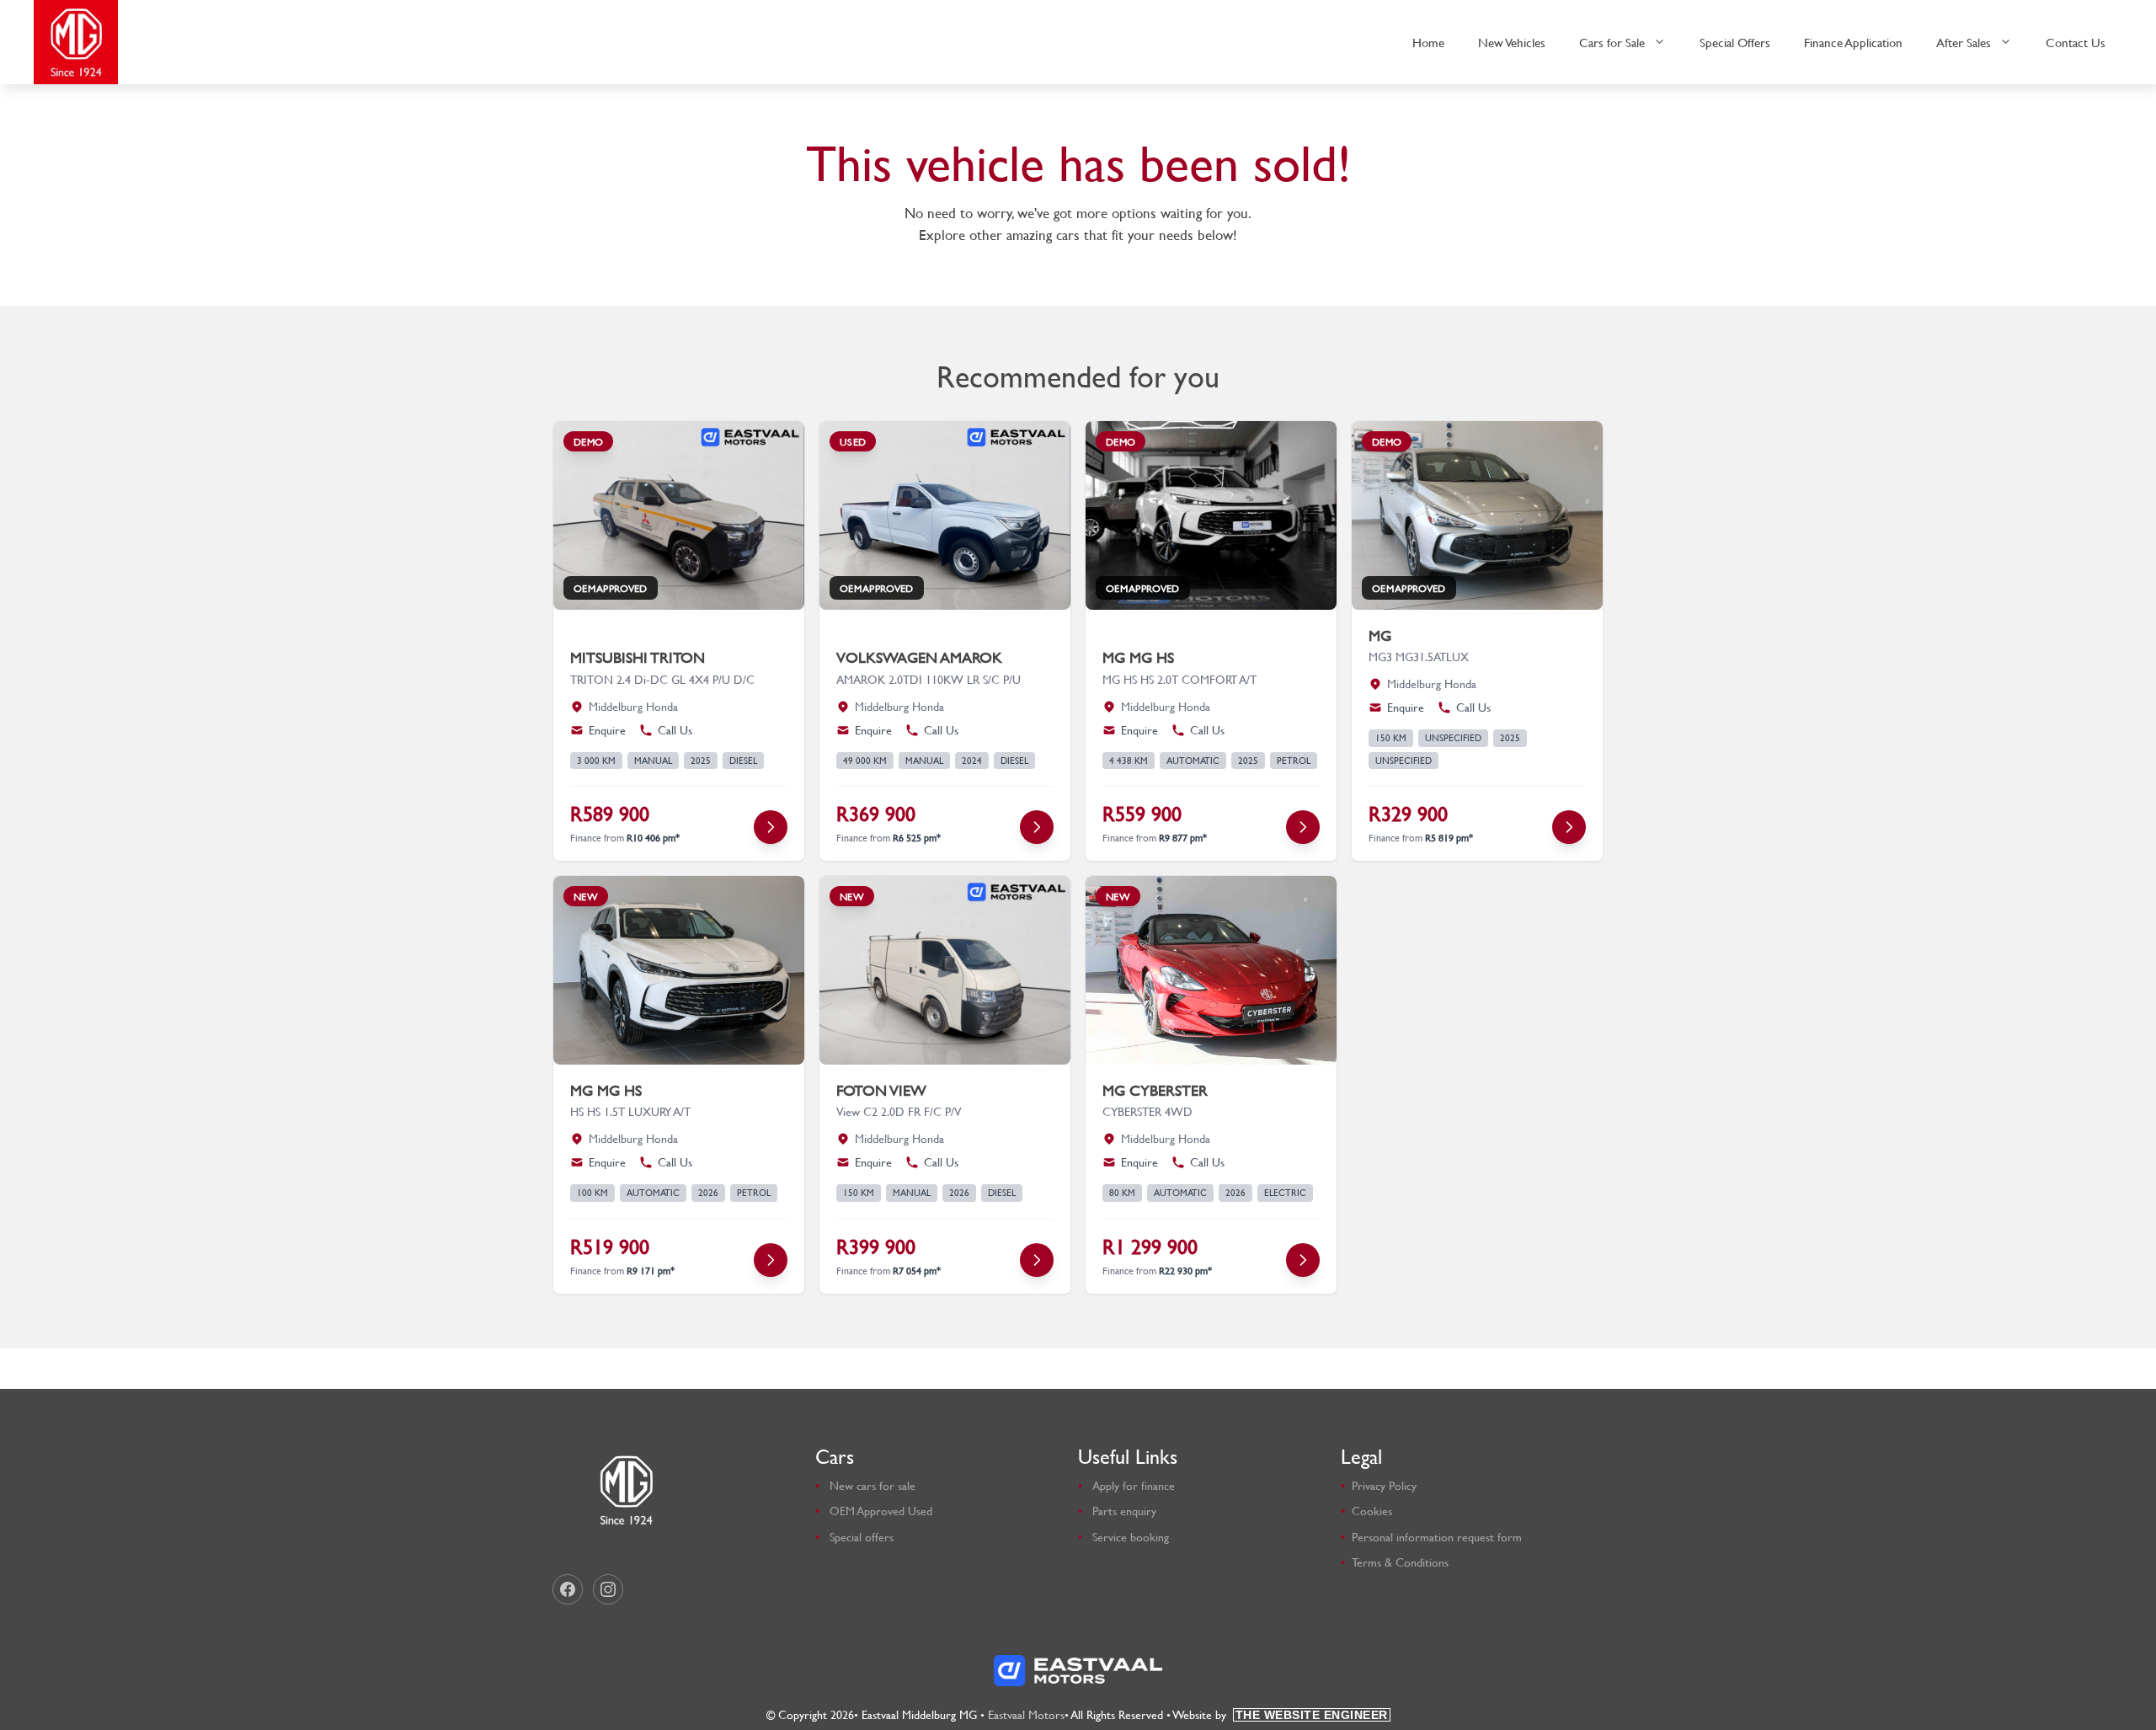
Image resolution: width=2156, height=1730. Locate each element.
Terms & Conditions (1400, 1562)
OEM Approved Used (881, 1511)
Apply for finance (1134, 1485)
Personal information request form (1437, 1537)
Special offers (862, 1537)
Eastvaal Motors (1026, 1714)
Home (1428, 43)
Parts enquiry (1124, 1511)
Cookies (1372, 1511)
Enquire (607, 730)
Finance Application (1853, 43)
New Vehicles (1512, 43)
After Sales (1964, 43)
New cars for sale (873, 1485)
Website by (1281, 1714)
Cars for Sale (1612, 43)
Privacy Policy (1384, 1485)
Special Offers (1735, 43)
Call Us (675, 730)
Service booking (1131, 1537)
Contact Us (2076, 43)
